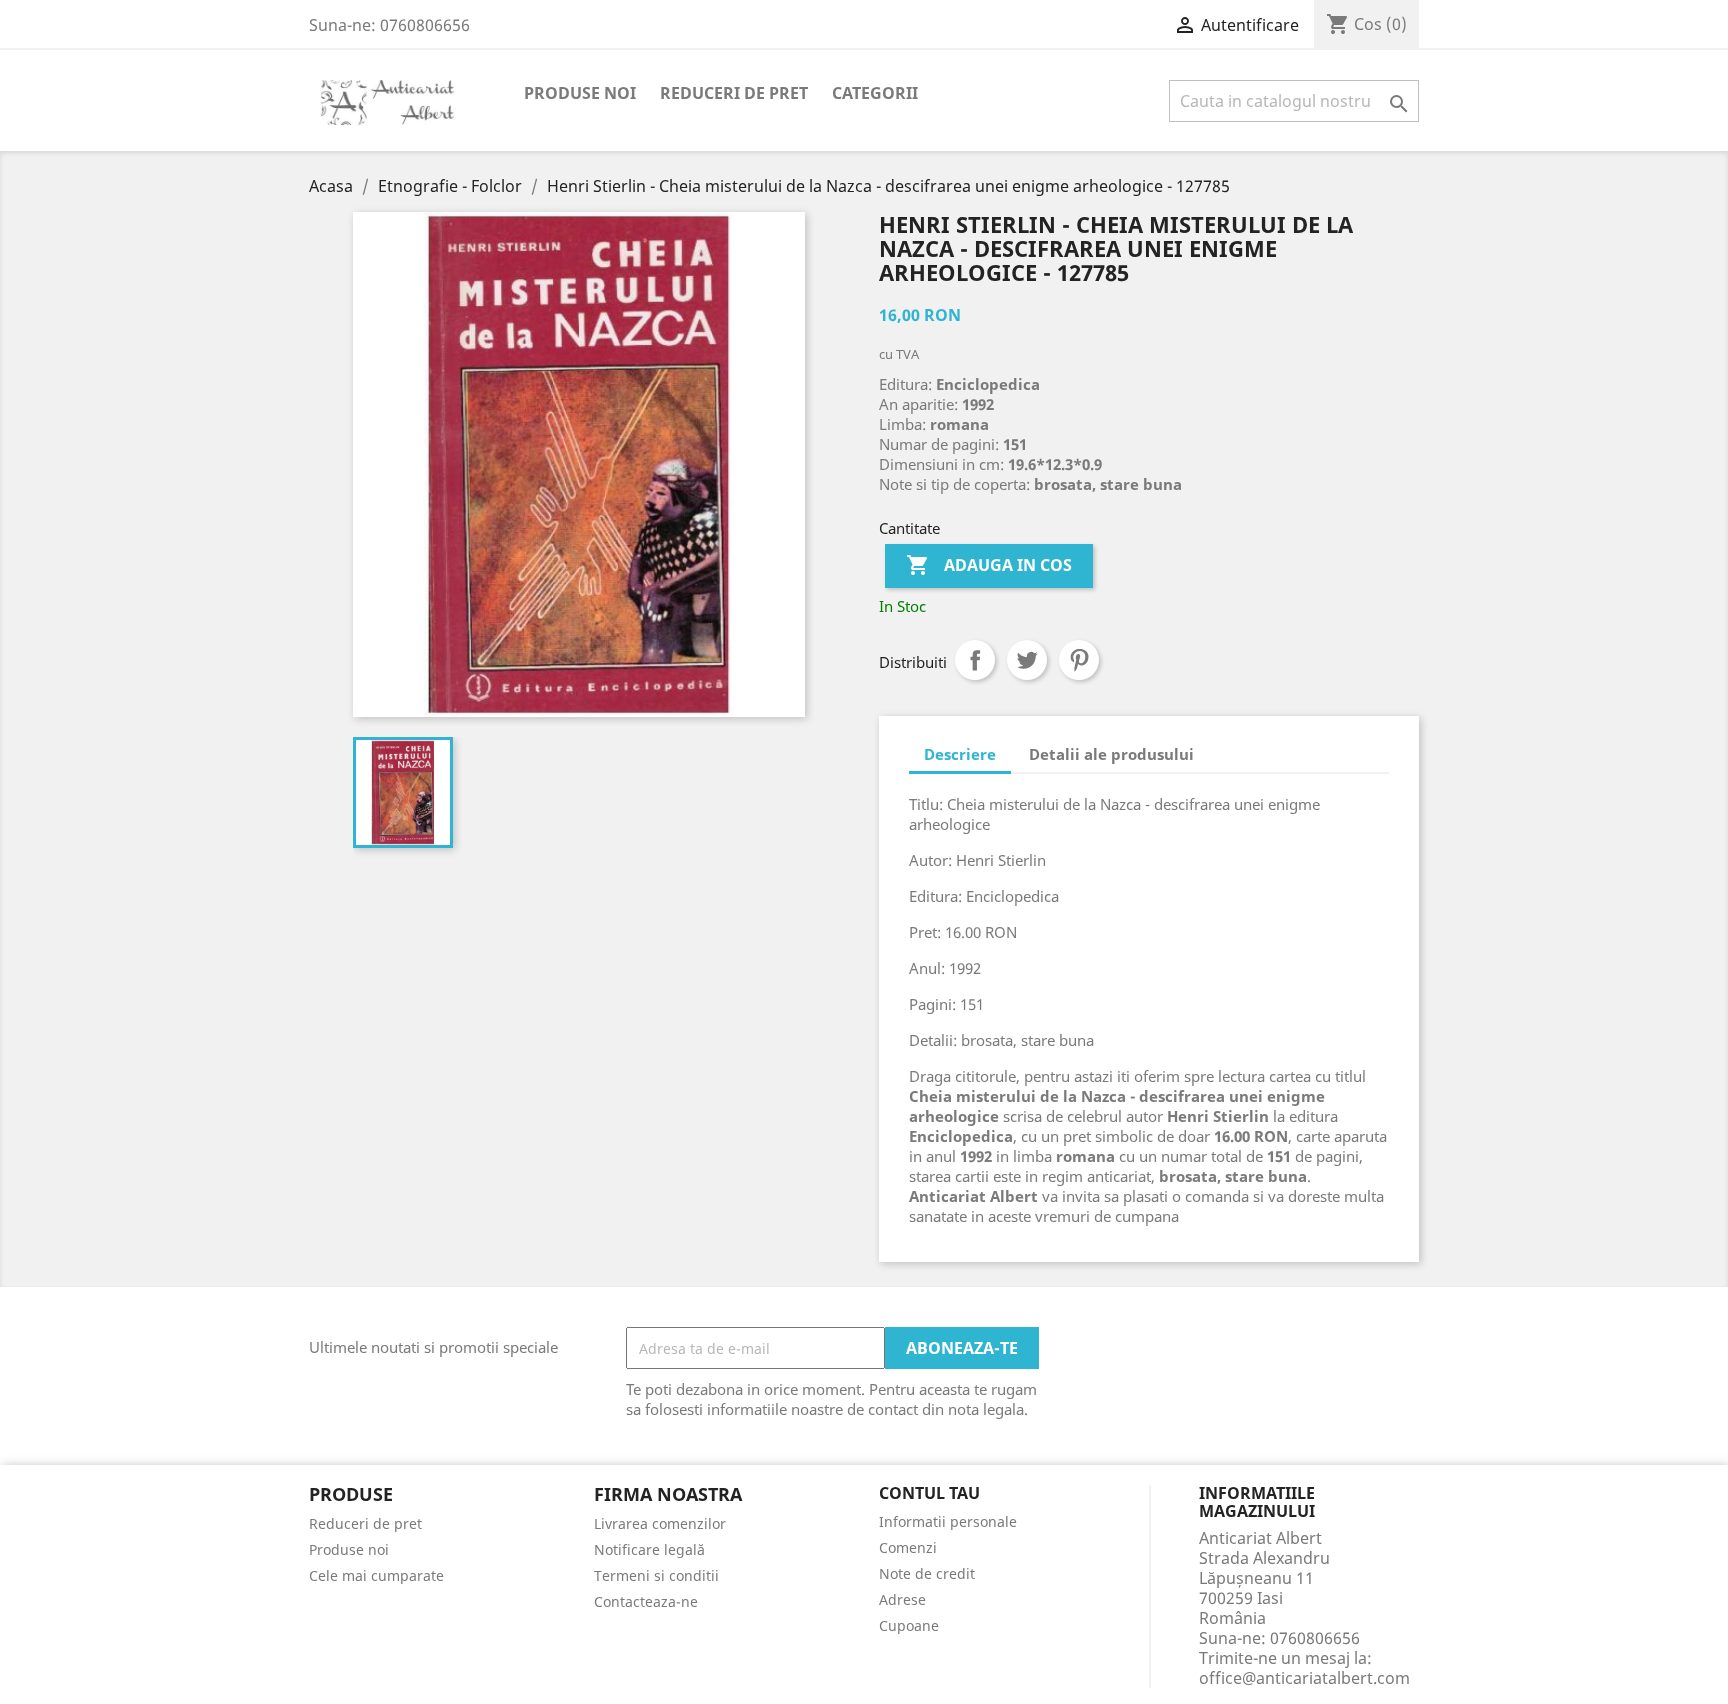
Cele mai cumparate (376, 1575)
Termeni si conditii (656, 1575)
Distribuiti (975, 660)
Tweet (1027, 660)
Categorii (875, 93)
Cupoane (909, 1625)
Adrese (902, 1599)
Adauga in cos (989, 565)
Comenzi (908, 1547)
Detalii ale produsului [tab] (1111, 754)
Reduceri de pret (734, 93)
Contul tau (929, 1494)
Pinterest (1079, 660)
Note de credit (927, 1573)
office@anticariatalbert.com (1304, 1678)
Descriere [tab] (960, 754)
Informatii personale (948, 1521)
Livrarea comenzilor (660, 1523)
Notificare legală (649, 1549)
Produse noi (580, 93)
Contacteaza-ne (646, 1601)
